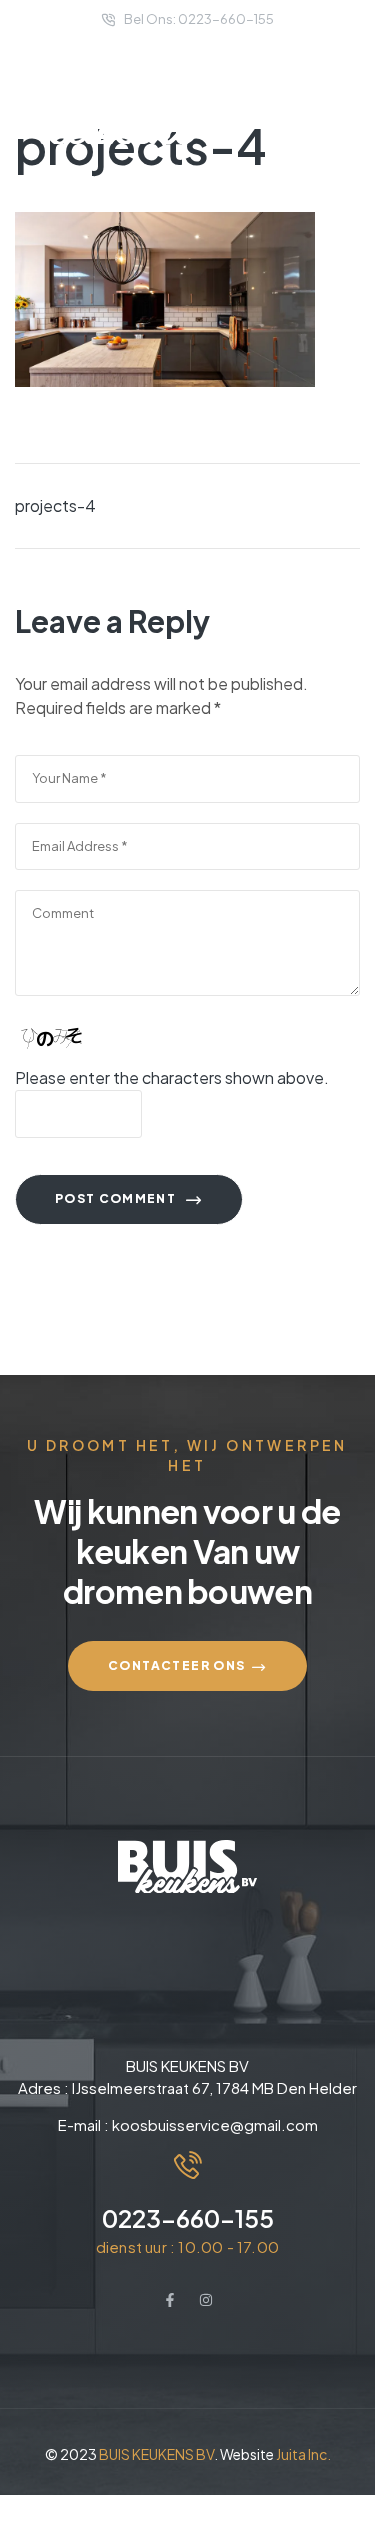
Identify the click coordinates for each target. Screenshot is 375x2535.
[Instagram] (206, 2300)
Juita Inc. (303, 2454)
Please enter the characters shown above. (172, 1077)
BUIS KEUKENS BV (156, 2454)
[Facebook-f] (170, 2300)
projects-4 (55, 505)
